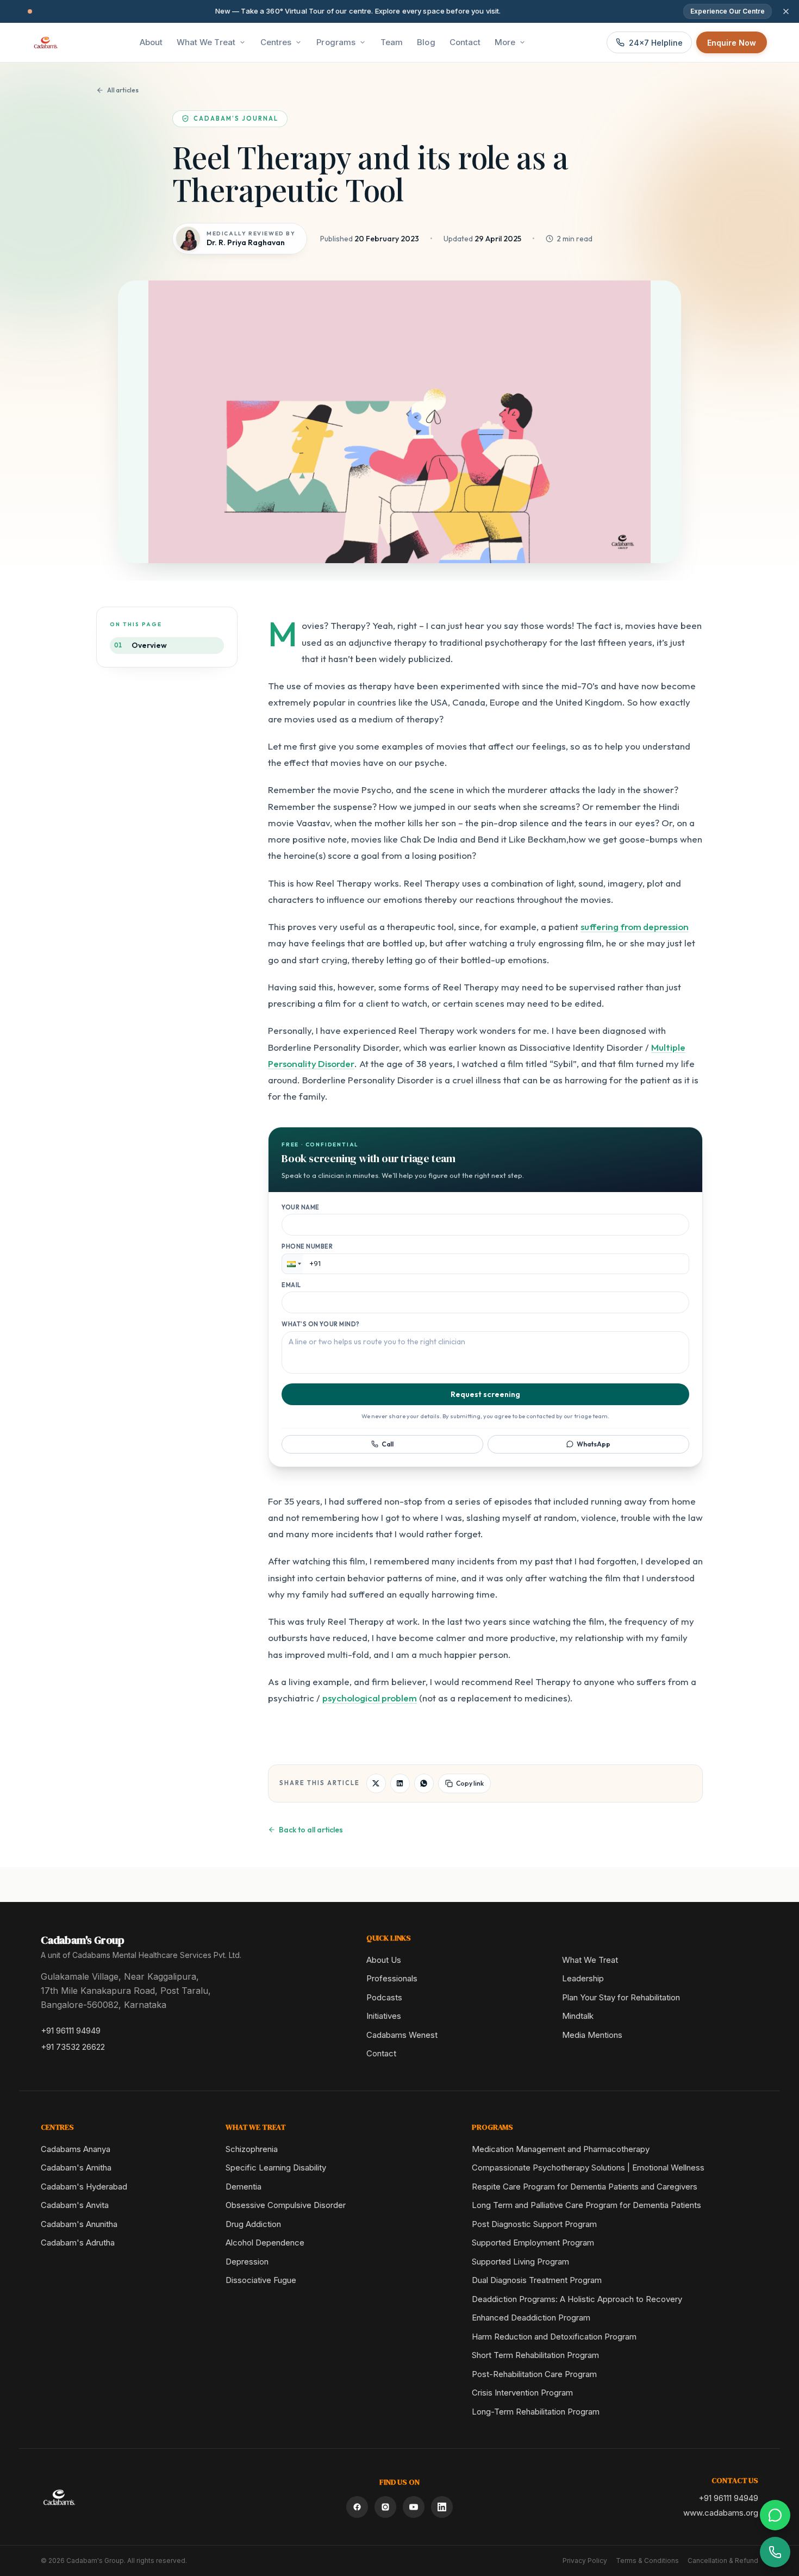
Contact (381, 2053)
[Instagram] (385, 2507)
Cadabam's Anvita (75, 2205)
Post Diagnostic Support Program (534, 2224)
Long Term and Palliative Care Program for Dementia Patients (586, 2205)
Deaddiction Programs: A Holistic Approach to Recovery (577, 2299)
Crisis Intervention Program (522, 2393)
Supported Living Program (520, 2262)
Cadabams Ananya (76, 2149)
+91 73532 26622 (73, 2047)
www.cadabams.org (721, 2513)
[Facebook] (357, 2507)
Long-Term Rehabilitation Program (536, 2412)
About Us (384, 1960)
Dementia (244, 2187)
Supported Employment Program (533, 2243)
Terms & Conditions (647, 2561)
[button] (292, 1264)
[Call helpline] (775, 2552)
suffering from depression (635, 927)
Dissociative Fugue (261, 2280)
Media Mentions (592, 2035)
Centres (276, 42)
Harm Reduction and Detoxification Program (554, 2337)
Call (388, 1444)
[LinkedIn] (442, 2507)
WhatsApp (594, 1444)
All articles (123, 90)
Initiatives (384, 2016)
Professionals (392, 1978)
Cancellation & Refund (723, 2561)
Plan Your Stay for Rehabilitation (621, 1997)
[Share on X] (376, 1783)
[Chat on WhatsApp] (775, 2515)
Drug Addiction (253, 2224)
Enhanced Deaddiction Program (531, 2318)
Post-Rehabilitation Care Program (534, 2374)
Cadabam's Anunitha (79, 2224)
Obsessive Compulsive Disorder (286, 2205)
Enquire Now (732, 43)
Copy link (470, 1783)
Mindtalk (578, 2016)
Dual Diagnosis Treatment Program (537, 2280)
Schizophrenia (252, 2149)
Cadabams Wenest (402, 2035)
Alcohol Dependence (265, 2243)
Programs (336, 42)
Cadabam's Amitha (76, 2168)
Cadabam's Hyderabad (84, 2187)
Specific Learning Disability (276, 2168)
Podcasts (384, 1997)
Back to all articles (311, 1830)
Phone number (307, 1246)
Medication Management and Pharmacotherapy (561, 2149)
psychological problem (370, 1698)
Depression (247, 2262)
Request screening (485, 1394)
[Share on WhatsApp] (424, 1783)
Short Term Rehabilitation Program (535, 2355)
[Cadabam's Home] (46, 42)
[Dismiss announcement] (786, 11)
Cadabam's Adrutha (78, 2243)
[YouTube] (414, 2507)
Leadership (583, 1978)
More (505, 42)
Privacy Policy (585, 2561)
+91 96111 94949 (71, 2031)
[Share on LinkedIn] (400, 1783)
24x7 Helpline (656, 43)
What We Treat (206, 42)
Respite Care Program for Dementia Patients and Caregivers (585, 2187)
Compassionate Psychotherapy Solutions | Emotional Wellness (588, 2168)
